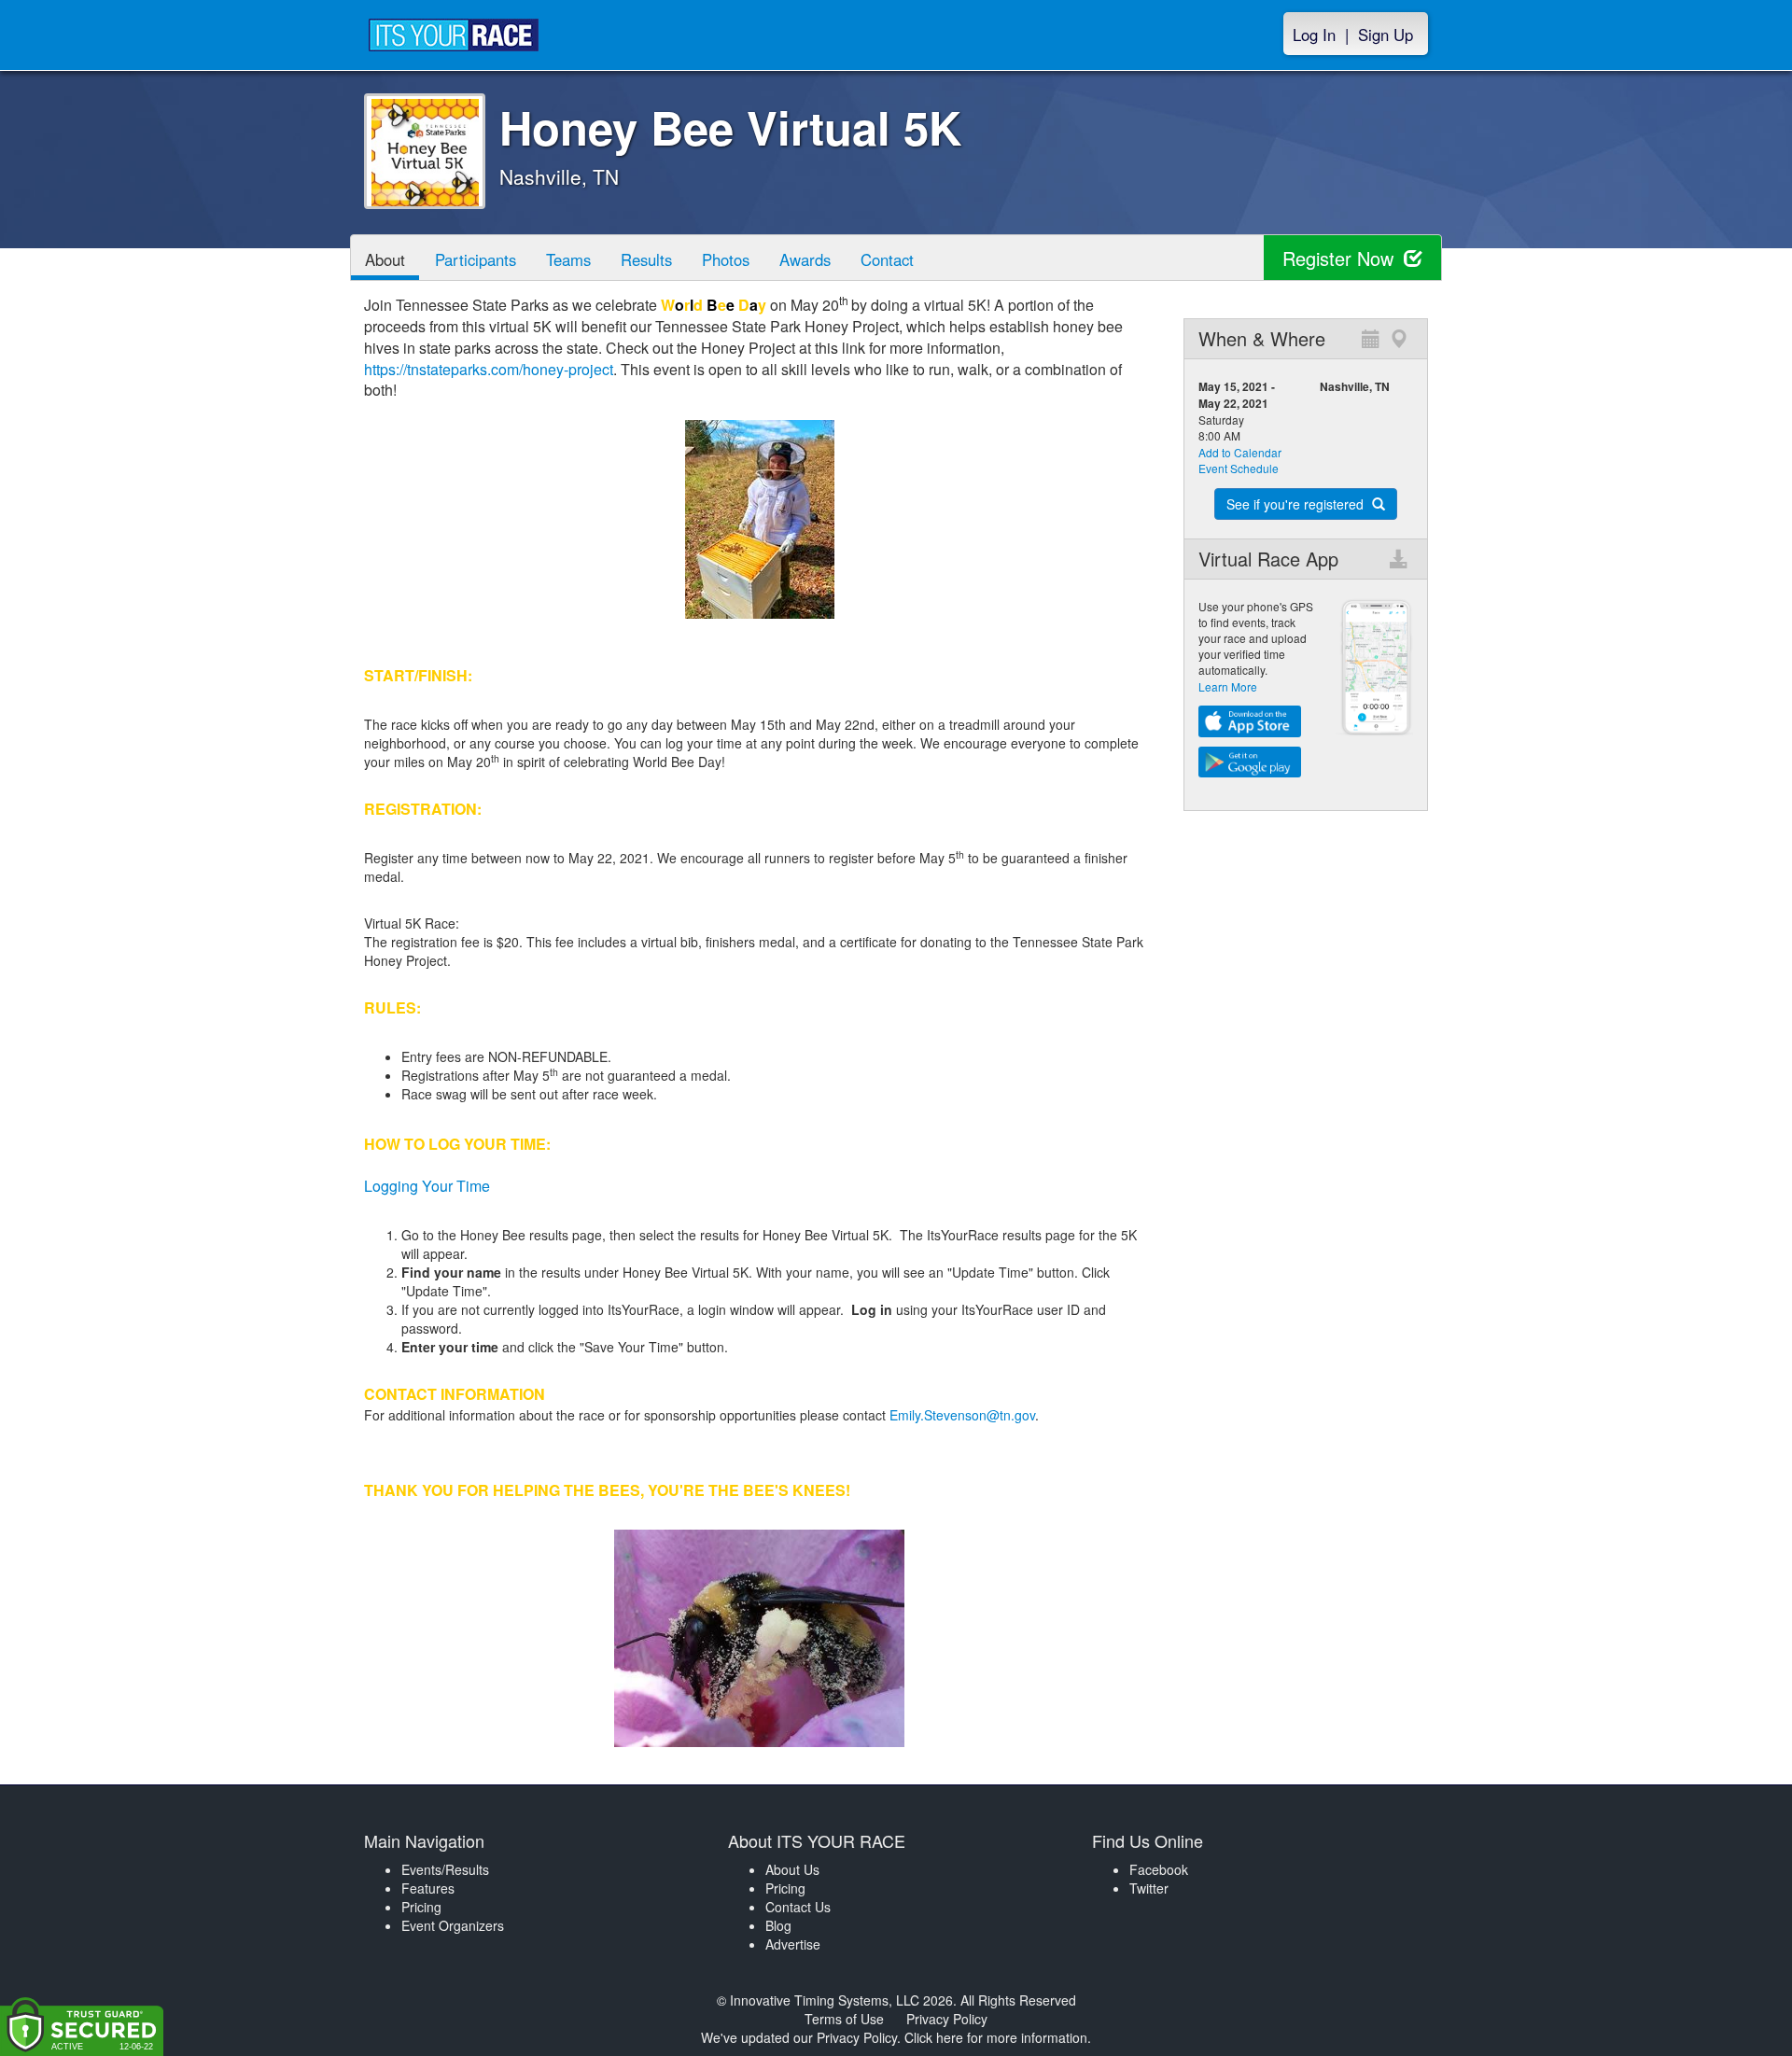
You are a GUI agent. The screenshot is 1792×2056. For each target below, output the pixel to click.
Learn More (1228, 686)
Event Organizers (453, 1925)
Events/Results (445, 1869)
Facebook (1159, 1869)
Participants (476, 259)
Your (435, 1186)
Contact (887, 259)
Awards (805, 259)
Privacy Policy (947, 2019)
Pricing (421, 1907)
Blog (778, 1925)
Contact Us (798, 1907)
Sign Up (1386, 35)
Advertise (793, 1944)
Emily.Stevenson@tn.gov (962, 1415)
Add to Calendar (1240, 452)
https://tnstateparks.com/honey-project (489, 369)
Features (428, 1888)
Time (471, 1186)
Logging (391, 1186)
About (385, 259)
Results (646, 259)
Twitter (1149, 1888)
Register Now (1341, 258)
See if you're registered (1297, 504)
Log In (1314, 35)
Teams (568, 259)
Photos (726, 259)
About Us (792, 1869)
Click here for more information (996, 2037)
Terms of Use (844, 2019)
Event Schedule (1239, 468)
